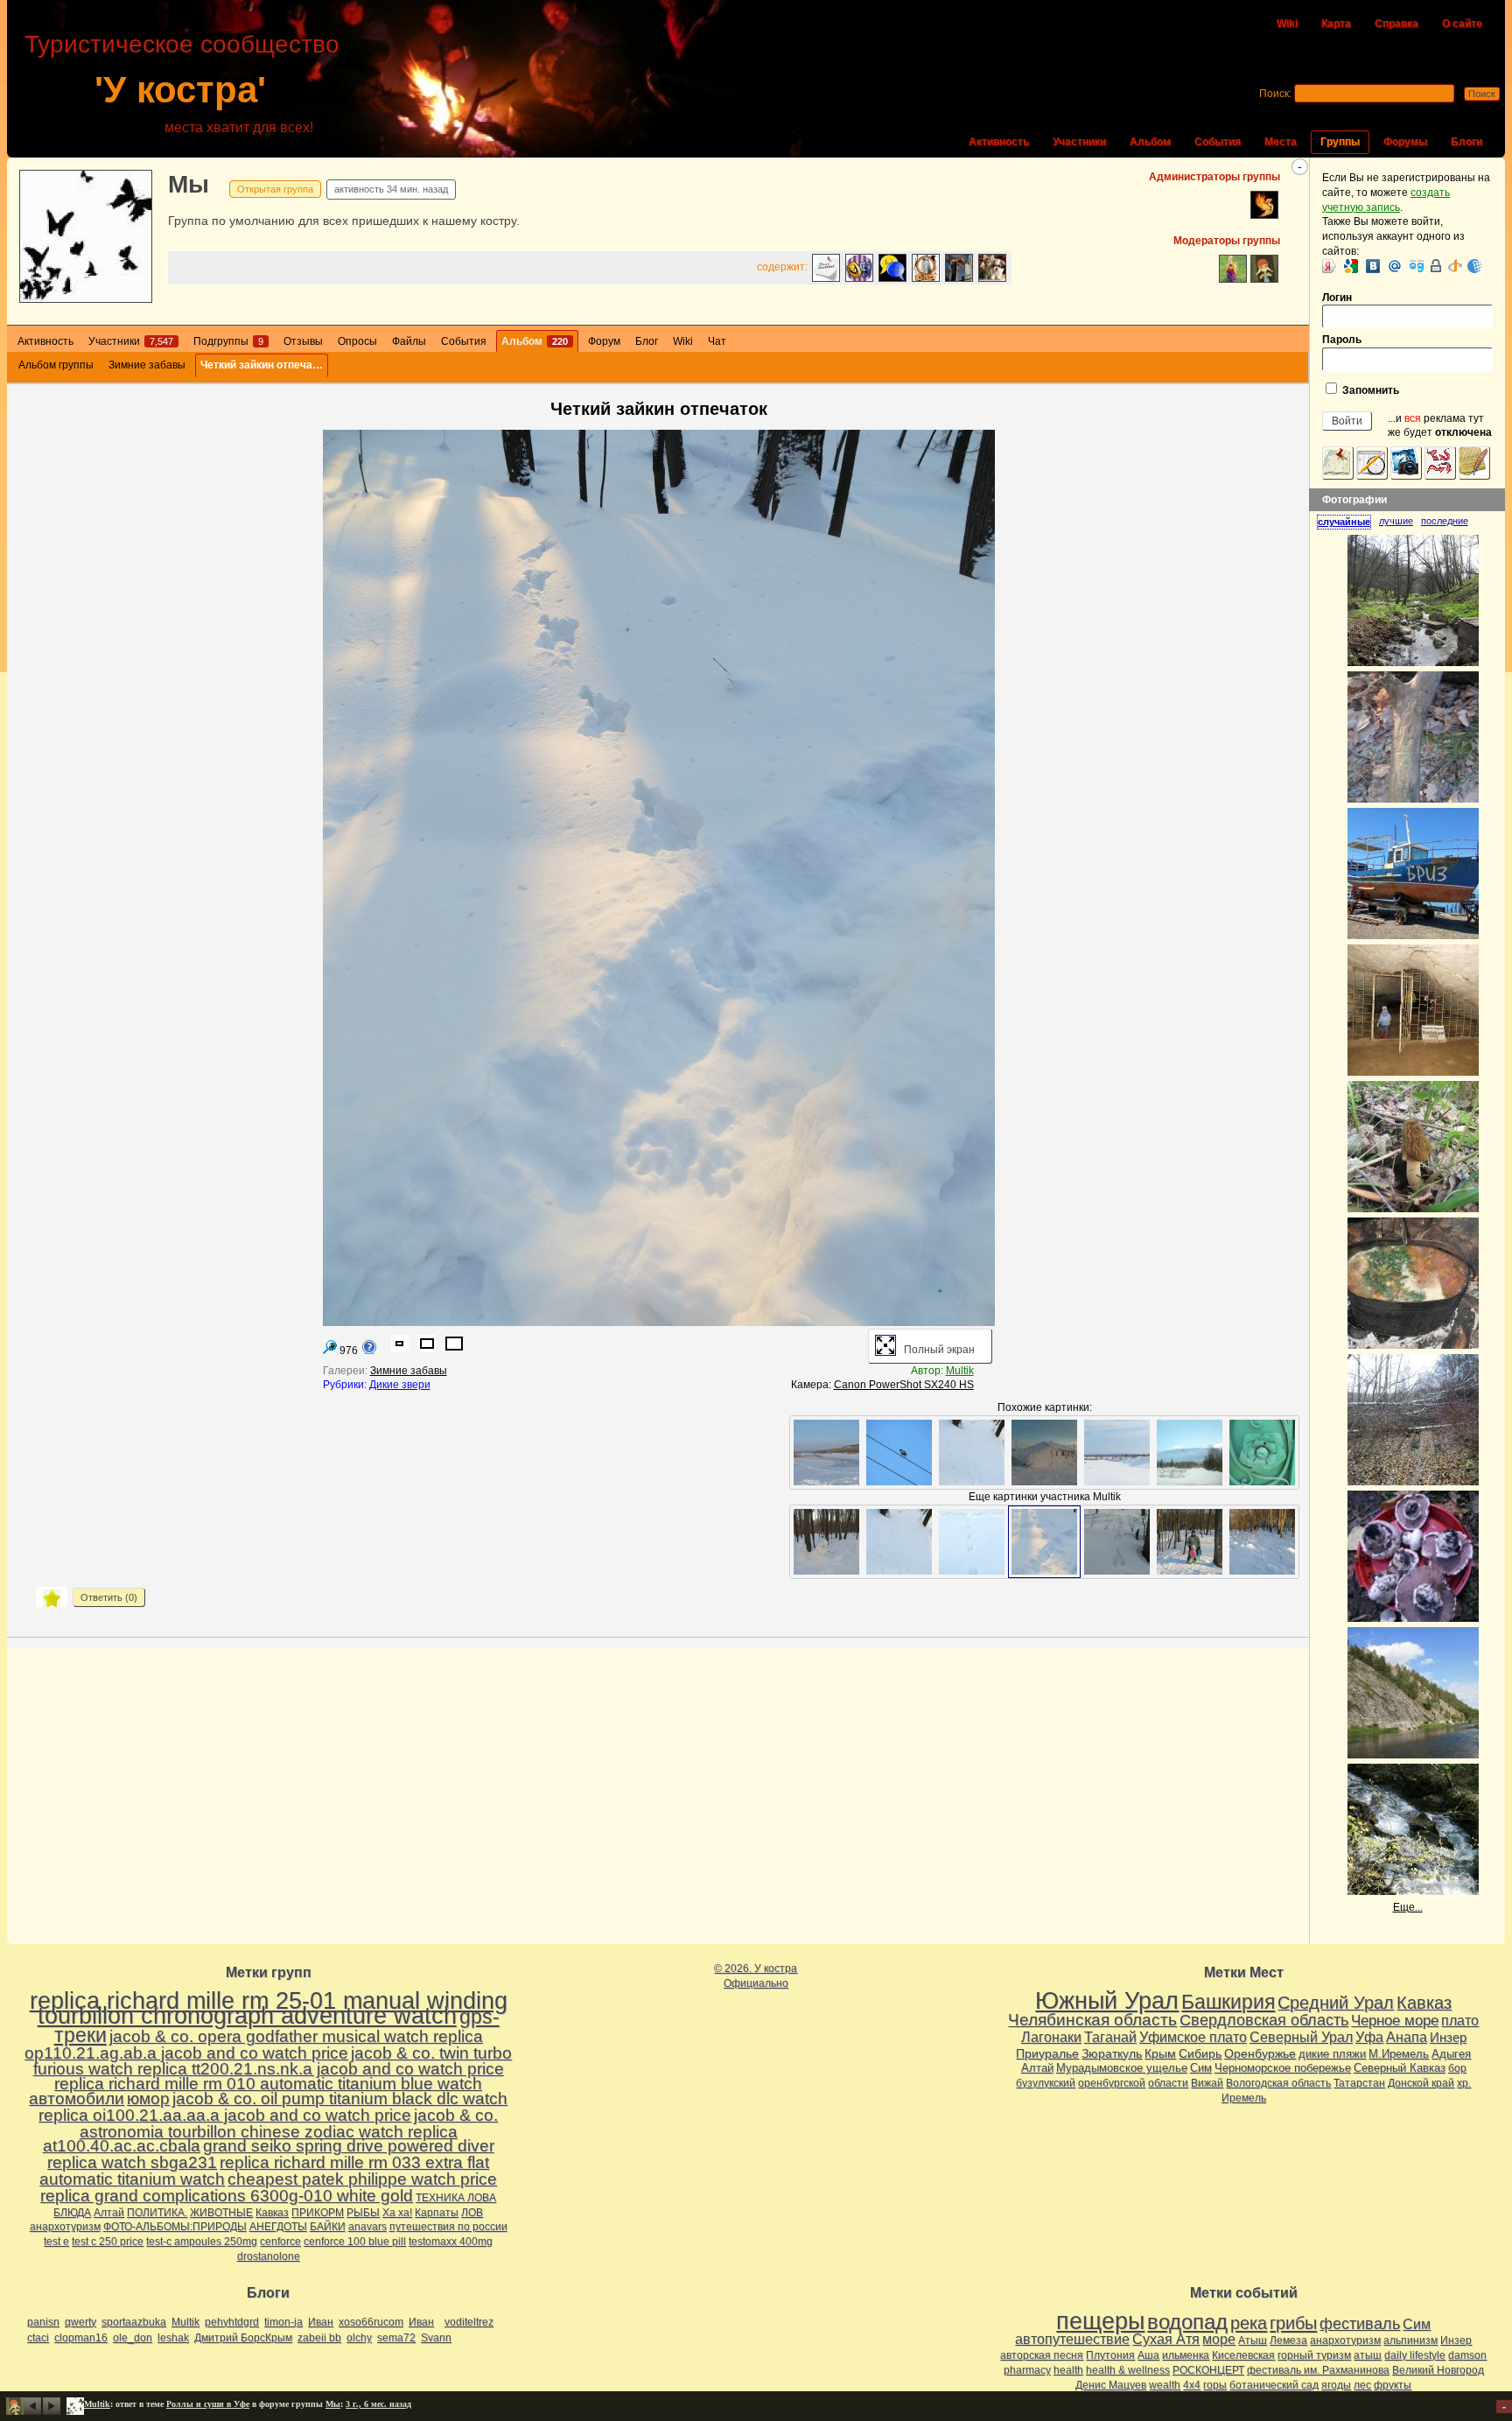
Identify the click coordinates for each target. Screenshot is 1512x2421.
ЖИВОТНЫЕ (221, 2213)
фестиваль (1360, 2323)
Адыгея (1451, 2054)
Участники (1079, 142)
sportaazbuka (134, 2322)
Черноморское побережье (1283, 2068)
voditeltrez (469, 2322)
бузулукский (1046, 2083)
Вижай (1207, 2083)
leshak (173, 2338)
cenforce (280, 2242)
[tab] (1348, 522)
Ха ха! (397, 2213)
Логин (1337, 298)
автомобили (77, 2098)
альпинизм (1410, 2340)
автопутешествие (1072, 2339)
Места (1281, 142)
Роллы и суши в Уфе (208, 2404)
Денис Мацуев (1111, 2385)
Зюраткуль (1112, 2053)
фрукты (1393, 2385)
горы (1215, 2385)
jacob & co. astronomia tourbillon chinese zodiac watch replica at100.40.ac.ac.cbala (271, 2131)
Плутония (1110, 2355)
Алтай (109, 2213)
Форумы (1405, 142)
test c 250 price (108, 2242)
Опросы (357, 341)
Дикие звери (400, 1385)
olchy (359, 2338)
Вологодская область (1278, 2083)
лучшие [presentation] (1396, 521)
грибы (1293, 2323)
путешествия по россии (448, 2227)
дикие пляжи (1332, 2054)
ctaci (38, 2338)
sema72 (396, 2338)
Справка (1396, 24)
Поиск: (1275, 94)
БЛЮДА (72, 2213)
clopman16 (81, 2338)
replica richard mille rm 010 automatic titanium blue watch (268, 2084)
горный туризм (1314, 2355)
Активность (999, 142)
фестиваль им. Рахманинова (1318, 2370)
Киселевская (1243, 2355)
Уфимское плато (1193, 2037)
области (1168, 2083)
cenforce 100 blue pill (355, 2242)
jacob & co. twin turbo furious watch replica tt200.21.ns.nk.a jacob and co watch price (273, 2061)
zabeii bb (319, 2338)
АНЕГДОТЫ (278, 2227)
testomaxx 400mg (451, 2242)
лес (1362, 2385)
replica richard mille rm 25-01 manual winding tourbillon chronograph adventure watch (269, 2008)
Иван (321, 2322)
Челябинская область (1092, 2020)
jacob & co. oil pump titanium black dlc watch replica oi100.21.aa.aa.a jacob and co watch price (273, 2107)
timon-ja (283, 2322)
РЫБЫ (363, 2213)
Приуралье (1047, 2053)
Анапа (1407, 2037)
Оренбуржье (1260, 2053)
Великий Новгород (1438, 2370)
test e (56, 2242)
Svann (436, 2338)
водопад (1187, 2322)
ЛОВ (472, 2213)
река (1249, 2323)
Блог (647, 341)
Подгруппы (228, 341)
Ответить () (109, 1597)
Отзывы (303, 341)
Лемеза (1288, 2340)
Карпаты (437, 2213)
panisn (43, 2322)
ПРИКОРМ (318, 2213)
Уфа (1369, 2037)
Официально (756, 1983)
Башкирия (1228, 2002)
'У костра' (180, 90)
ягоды (1336, 2385)
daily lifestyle (1415, 2355)
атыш (1368, 2355)
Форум (604, 341)
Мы (189, 184)
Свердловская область (1264, 2020)
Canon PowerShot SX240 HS (904, 1385)
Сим (1201, 2068)
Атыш (1253, 2340)
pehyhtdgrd (232, 2322)
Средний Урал (1336, 2003)
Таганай (1110, 2037)
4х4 (1192, 2385)
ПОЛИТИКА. (157, 2213)
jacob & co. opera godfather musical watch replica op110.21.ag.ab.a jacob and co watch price (254, 2045)
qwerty (80, 2322)
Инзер (1448, 2037)
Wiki (1287, 24)
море (1219, 2339)
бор (1457, 2068)
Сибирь (1200, 2053)
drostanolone (269, 2256)
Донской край (1421, 2083)
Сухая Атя (1166, 2339)
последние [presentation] (1445, 521)
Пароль (1342, 340)
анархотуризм (65, 2227)
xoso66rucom (371, 2322)
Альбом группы (56, 365)
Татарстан (1359, 2083)
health (1068, 2370)
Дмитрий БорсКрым (243, 2338)
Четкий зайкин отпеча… (262, 365)
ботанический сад (1274, 2385)
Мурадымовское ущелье (1122, 2068)
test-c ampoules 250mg (202, 2242)
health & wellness (1128, 2370)
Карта (1336, 24)
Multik (960, 1371)
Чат (717, 341)
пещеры (1100, 2321)
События (1218, 142)
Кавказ (272, 2213)
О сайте (1462, 24)
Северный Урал (1301, 2037)
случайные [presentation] (1344, 522)
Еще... (1408, 1907)
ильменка (1186, 2355)
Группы (1340, 142)
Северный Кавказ (1400, 2068)
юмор (148, 2098)
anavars (367, 2227)
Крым (1160, 2053)
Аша (1148, 2355)
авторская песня (1042, 2355)
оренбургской (1112, 2083)
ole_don (133, 2338)
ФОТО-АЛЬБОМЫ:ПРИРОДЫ (175, 2227)
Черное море (1395, 2020)
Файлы (409, 341)
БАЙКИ (328, 2227)
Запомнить (1369, 390)
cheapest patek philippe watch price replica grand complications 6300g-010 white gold (269, 2187)
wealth (1165, 2385)
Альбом (1150, 142)
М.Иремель (1399, 2054)
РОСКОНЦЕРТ (1208, 2370)
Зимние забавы (147, 365)
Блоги (1466, 142)
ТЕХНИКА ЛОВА (456, 2198)
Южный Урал (1107, 2001)
